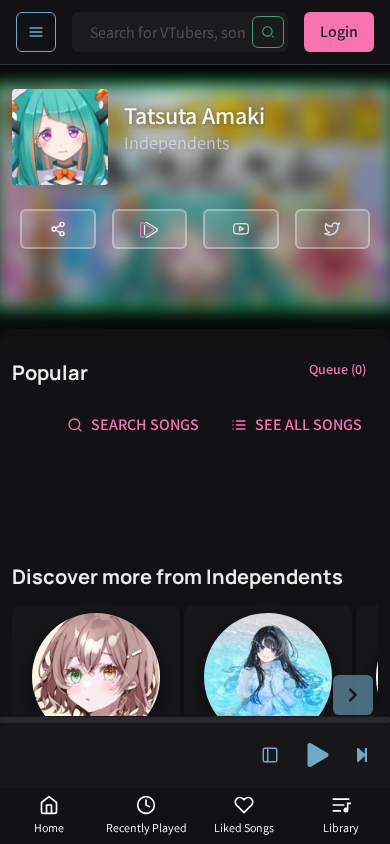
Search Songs (145, 424)
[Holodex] (150, 229)
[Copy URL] (58, 229)
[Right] (353, 695)
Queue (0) (337, 369)
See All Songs (308, 424)
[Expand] (270, 755)
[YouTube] (241, 229)
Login (339, 31)
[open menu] (36, 32)
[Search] (268, 32)
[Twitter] (333, 229)
